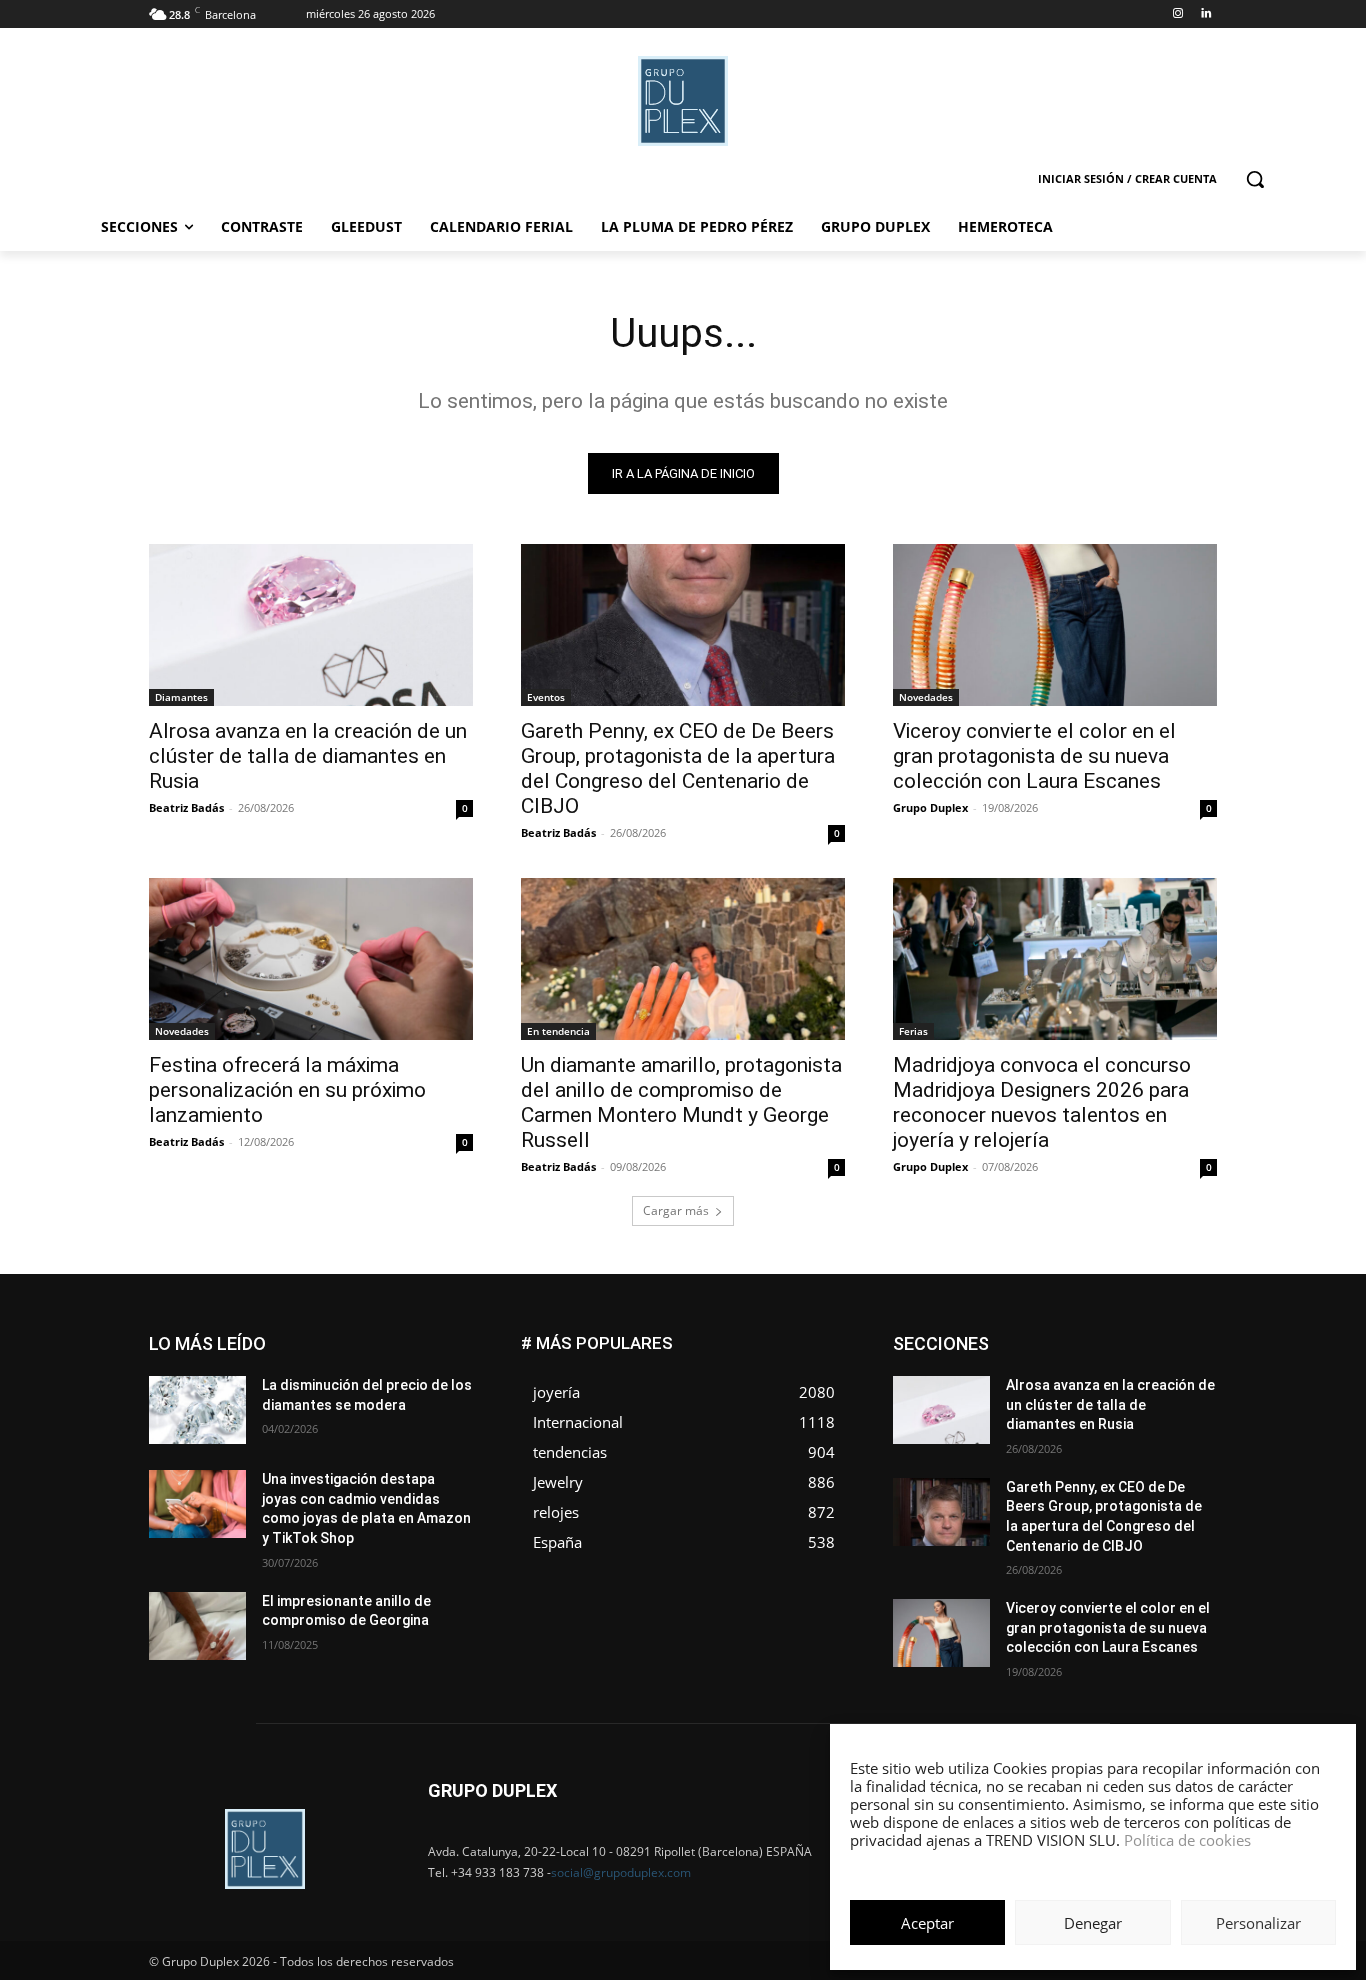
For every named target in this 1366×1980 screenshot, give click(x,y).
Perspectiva (1183, 1411)
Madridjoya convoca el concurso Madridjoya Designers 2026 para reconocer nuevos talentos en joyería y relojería (1042, 1102)
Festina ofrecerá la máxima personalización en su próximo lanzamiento (287, 1090)
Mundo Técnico (1171, 1396)
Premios (1006, 1426)
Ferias (913, 1031)
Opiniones (1096, 1411)
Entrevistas (1115, 1351)
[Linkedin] (1205, 14)
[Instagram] (1177, 14)
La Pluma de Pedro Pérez (1146, 1381)
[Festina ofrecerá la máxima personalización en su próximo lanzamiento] (311, 959)
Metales (1013, 1396)
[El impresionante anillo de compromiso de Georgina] (197, 1626)
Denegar (1093, 1923)
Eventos (546, 697)
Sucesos (1191, 1441)
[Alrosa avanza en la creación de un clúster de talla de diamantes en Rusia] (311, 625)
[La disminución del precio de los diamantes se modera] (197, 1410)
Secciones (1085, 1426)
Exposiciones (1033, 1366)
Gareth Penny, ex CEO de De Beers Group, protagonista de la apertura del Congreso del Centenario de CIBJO (678, 768)
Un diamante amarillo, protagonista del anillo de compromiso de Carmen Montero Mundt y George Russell (681, 1102)
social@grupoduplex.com (621, 1872)
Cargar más (676, 1210)
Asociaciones (1016, 1336)
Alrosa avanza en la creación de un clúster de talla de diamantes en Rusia (308, 756)
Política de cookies (1187, 1840)
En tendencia (558, 1031)
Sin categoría (1178, 1426)
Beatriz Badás (186, 807)
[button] (1255, 179)
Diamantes (181, 697)
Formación (1186, 1366)
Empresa (1191, 1336)
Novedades (926, 697)
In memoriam (1013, 1381)
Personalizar (1258, 1923)
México (1081, 1396)
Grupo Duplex (930, 807)
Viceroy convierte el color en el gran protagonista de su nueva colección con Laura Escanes (1034, 756)
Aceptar (927, 1923)
